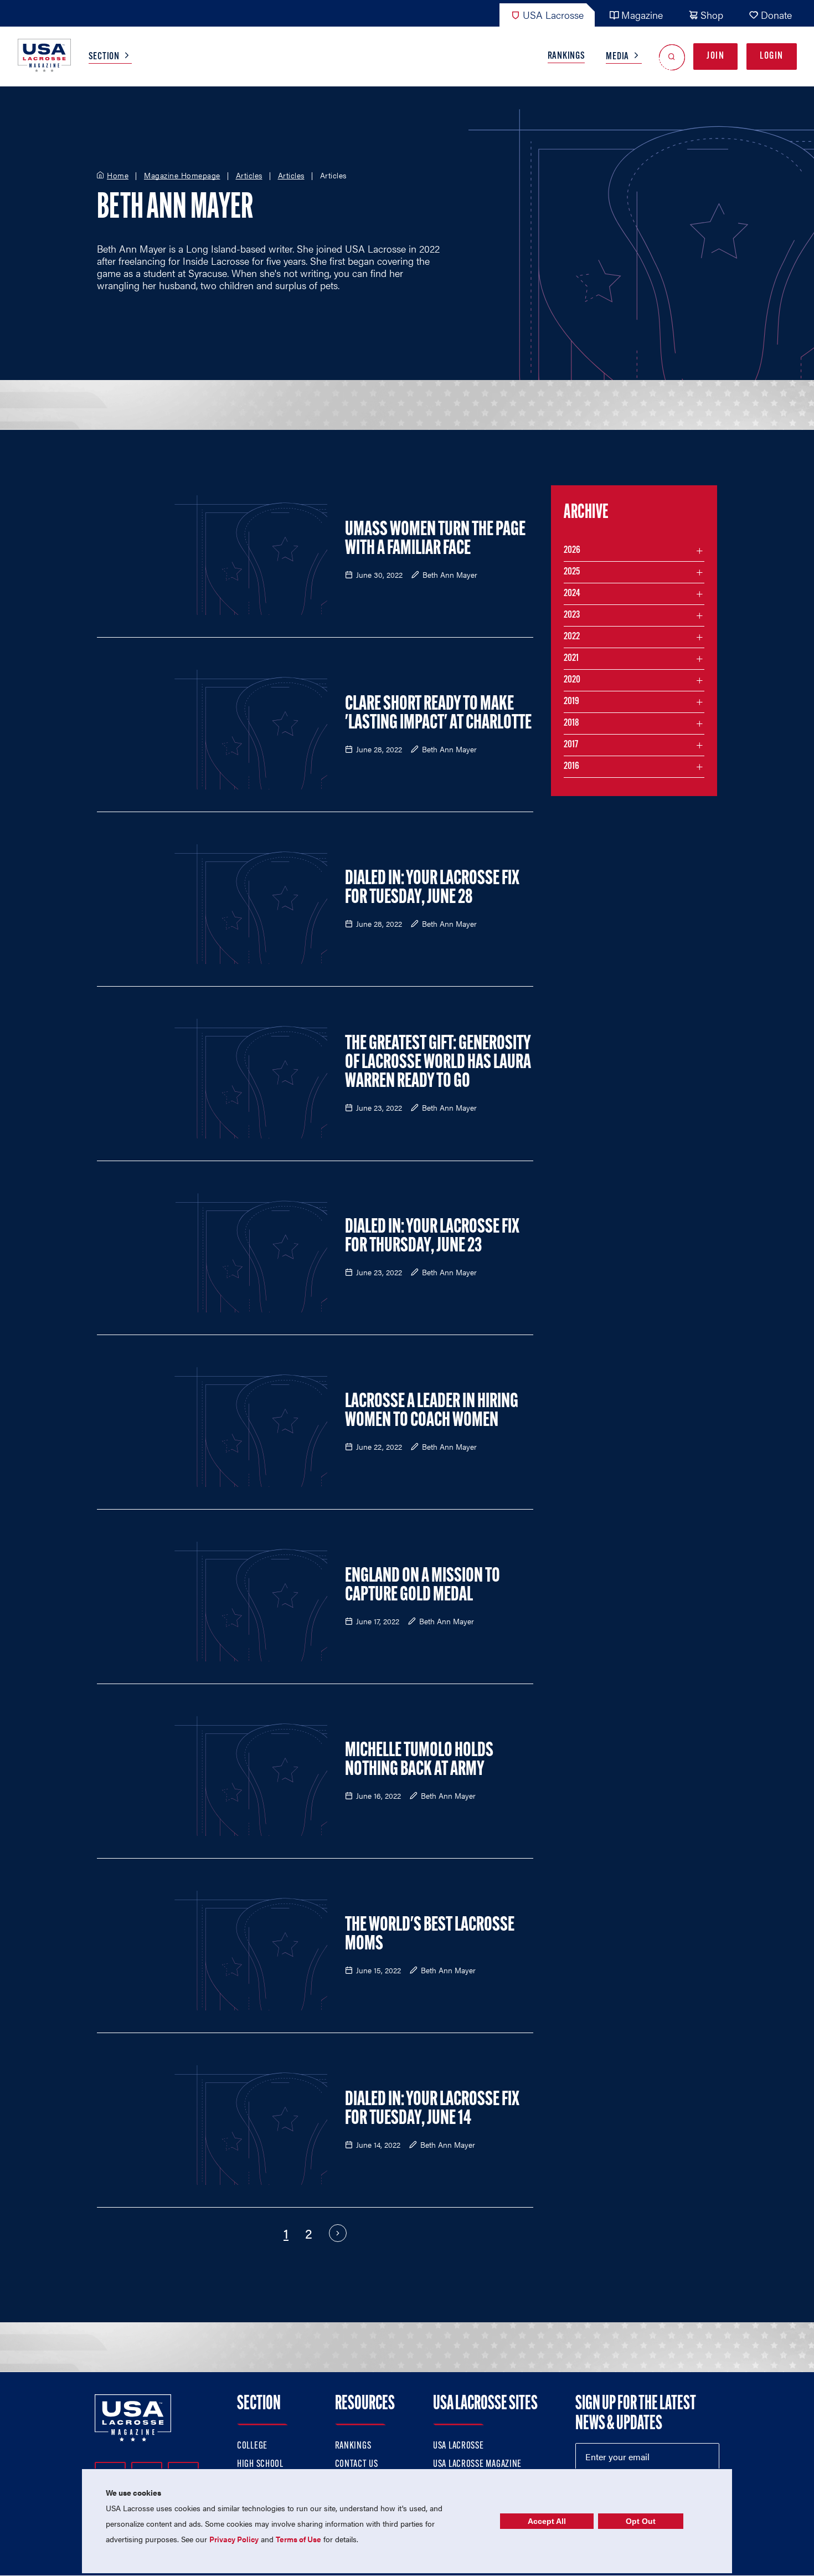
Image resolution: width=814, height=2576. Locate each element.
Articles (249, 176)
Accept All (547, 2521)
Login (772, 57)
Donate (776, 15)
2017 (571, 745)
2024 (572, 594)
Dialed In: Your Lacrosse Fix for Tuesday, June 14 (432, 2110)
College (252, 2446)
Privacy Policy (234, 2539)
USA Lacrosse (553, 15)
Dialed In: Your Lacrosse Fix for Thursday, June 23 (432, 1237)
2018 (571, 723)
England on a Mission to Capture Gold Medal (423, 1586)
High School (260, 2465)
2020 (572, 680)
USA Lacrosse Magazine (477, 2465)
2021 (571, 659)
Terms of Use (298, 2539)
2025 (572, 572)
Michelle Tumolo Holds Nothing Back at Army (419, 1761)
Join (715, 57)
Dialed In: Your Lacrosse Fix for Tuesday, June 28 (432, 889)
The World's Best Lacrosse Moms (430, 1935)
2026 (572, 551)
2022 (572, 637)
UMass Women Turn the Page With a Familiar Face (435, 540)
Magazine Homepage (182, 176)
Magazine (642, 15)
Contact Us (357, 2465)
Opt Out (641, 2521)
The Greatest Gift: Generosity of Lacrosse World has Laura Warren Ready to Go (438, 1063)
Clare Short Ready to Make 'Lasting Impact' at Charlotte (438, 714)
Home (118, 176)
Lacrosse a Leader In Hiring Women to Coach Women (432, 1412)
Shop (712, 15)
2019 (571, 702)
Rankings (566, 57)
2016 (571, 767)
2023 (572, 615)
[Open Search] (672, 57)
